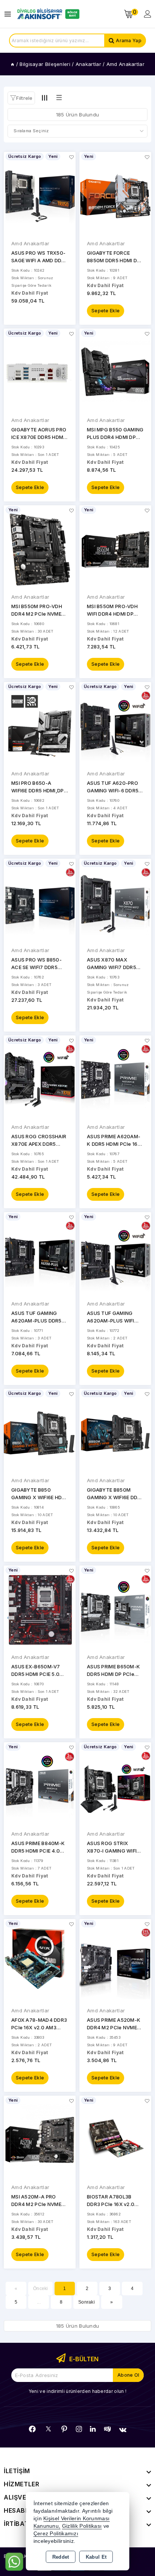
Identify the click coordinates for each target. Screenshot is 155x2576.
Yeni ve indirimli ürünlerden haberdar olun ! (77, 2391)
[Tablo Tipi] (59, 98)
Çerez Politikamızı (56, 2534)
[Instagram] (79, 2429)
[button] (21, 98)
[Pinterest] (64, 2429)
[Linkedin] (93, 2429)
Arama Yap (129, 41)
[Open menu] (10, 14)
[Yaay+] (107, 2429)
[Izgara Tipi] (45, 98)
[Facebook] (32, 2429)
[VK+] (123, 2430)
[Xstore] (47, 14)
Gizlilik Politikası (82, 2526)
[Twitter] (48, 2429)
